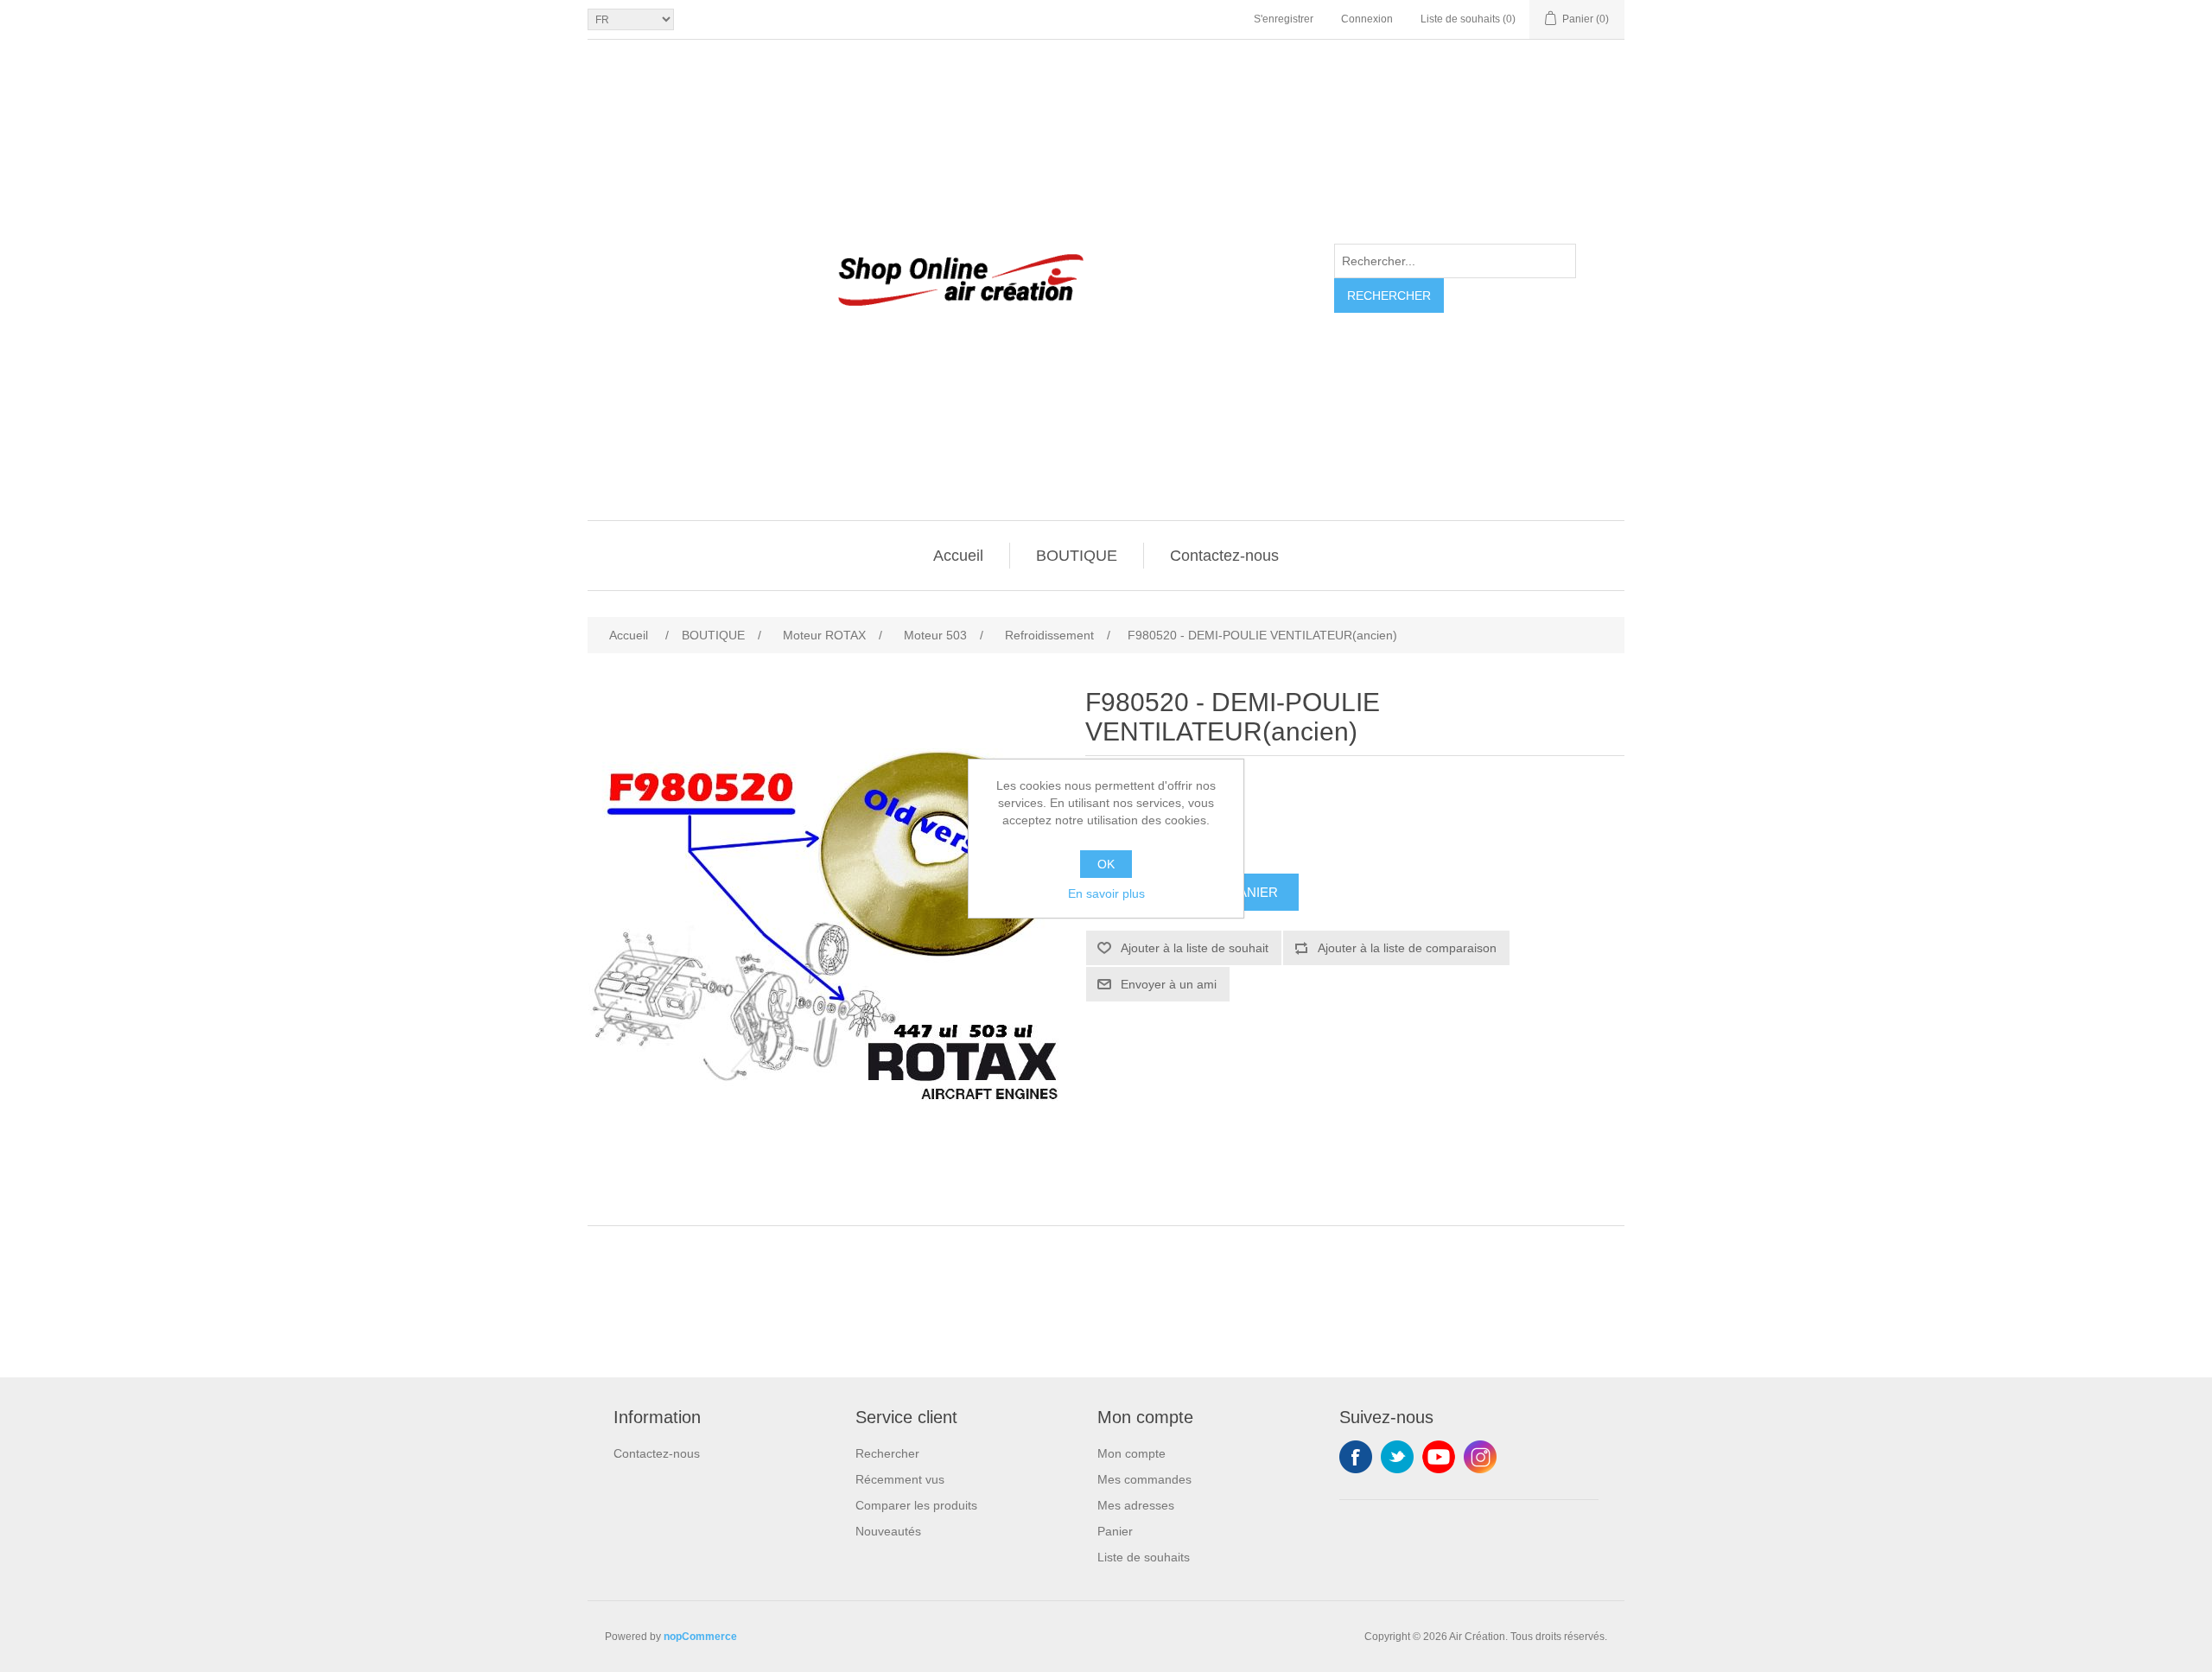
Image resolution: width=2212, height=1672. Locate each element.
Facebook (1356, 1457)
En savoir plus (1106, 893)
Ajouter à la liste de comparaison (1407, 948)
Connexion (1367, 19)
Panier (1115, 1531)
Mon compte (1131, 1453)
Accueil (958, 556)
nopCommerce (700, 1637)
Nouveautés (888, 1531)
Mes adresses (1136, 1505)
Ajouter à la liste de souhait (1195, 948)
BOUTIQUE (1077, 556)
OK (1106, 864)
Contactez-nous (1224, 556)
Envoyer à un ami (1169, 984)
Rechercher (1389, 296)
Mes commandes (1144, 1479)
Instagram (1480, 1457)
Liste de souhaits (1144, 1557)
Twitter (1397, 1457)
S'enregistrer (1284, 19)
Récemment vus (900, 1479)
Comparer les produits (916, 1505)
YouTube (1439, 1457)
